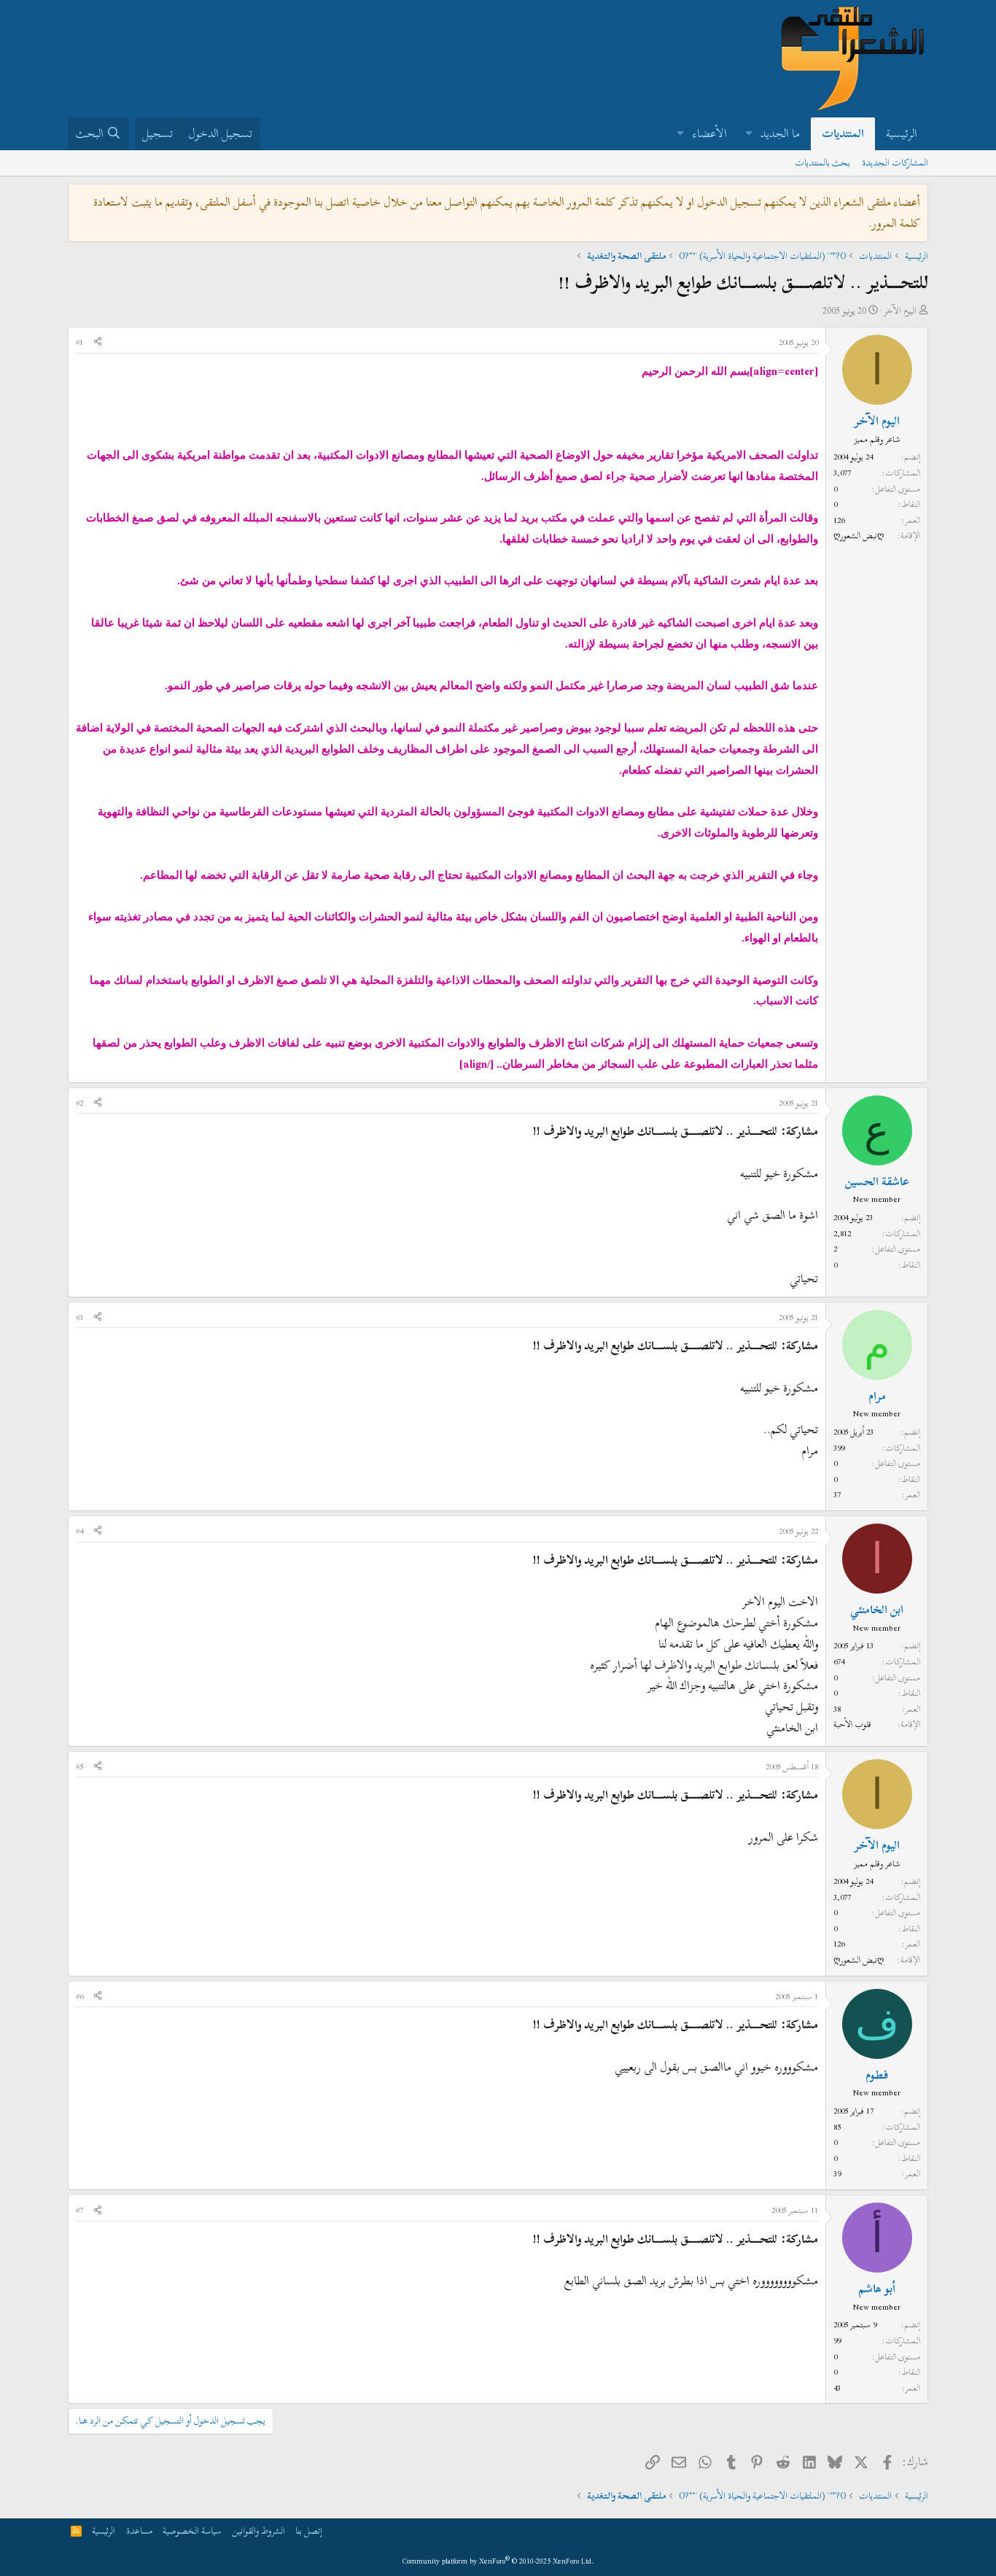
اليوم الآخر (900, 311)
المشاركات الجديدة (895, 163)
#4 (79, 1531)
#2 (79, 1103)
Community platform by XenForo (498, 2561)
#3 (79, 1317)
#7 (79, 2210)
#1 (79, 342)
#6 (79, 1996)
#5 (79, 1766)
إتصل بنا (309, 2531)
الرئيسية (902, 133)
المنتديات (843, 133)
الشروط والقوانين (258, 2531)
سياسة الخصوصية (192, 2531)
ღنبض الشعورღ (859, 535)
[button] (748, 134)
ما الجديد (780, 133)
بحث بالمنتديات (822, 163)
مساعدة (139, 2531)
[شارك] (98, 343)
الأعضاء (710, 133)
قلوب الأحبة (852, 1724)
